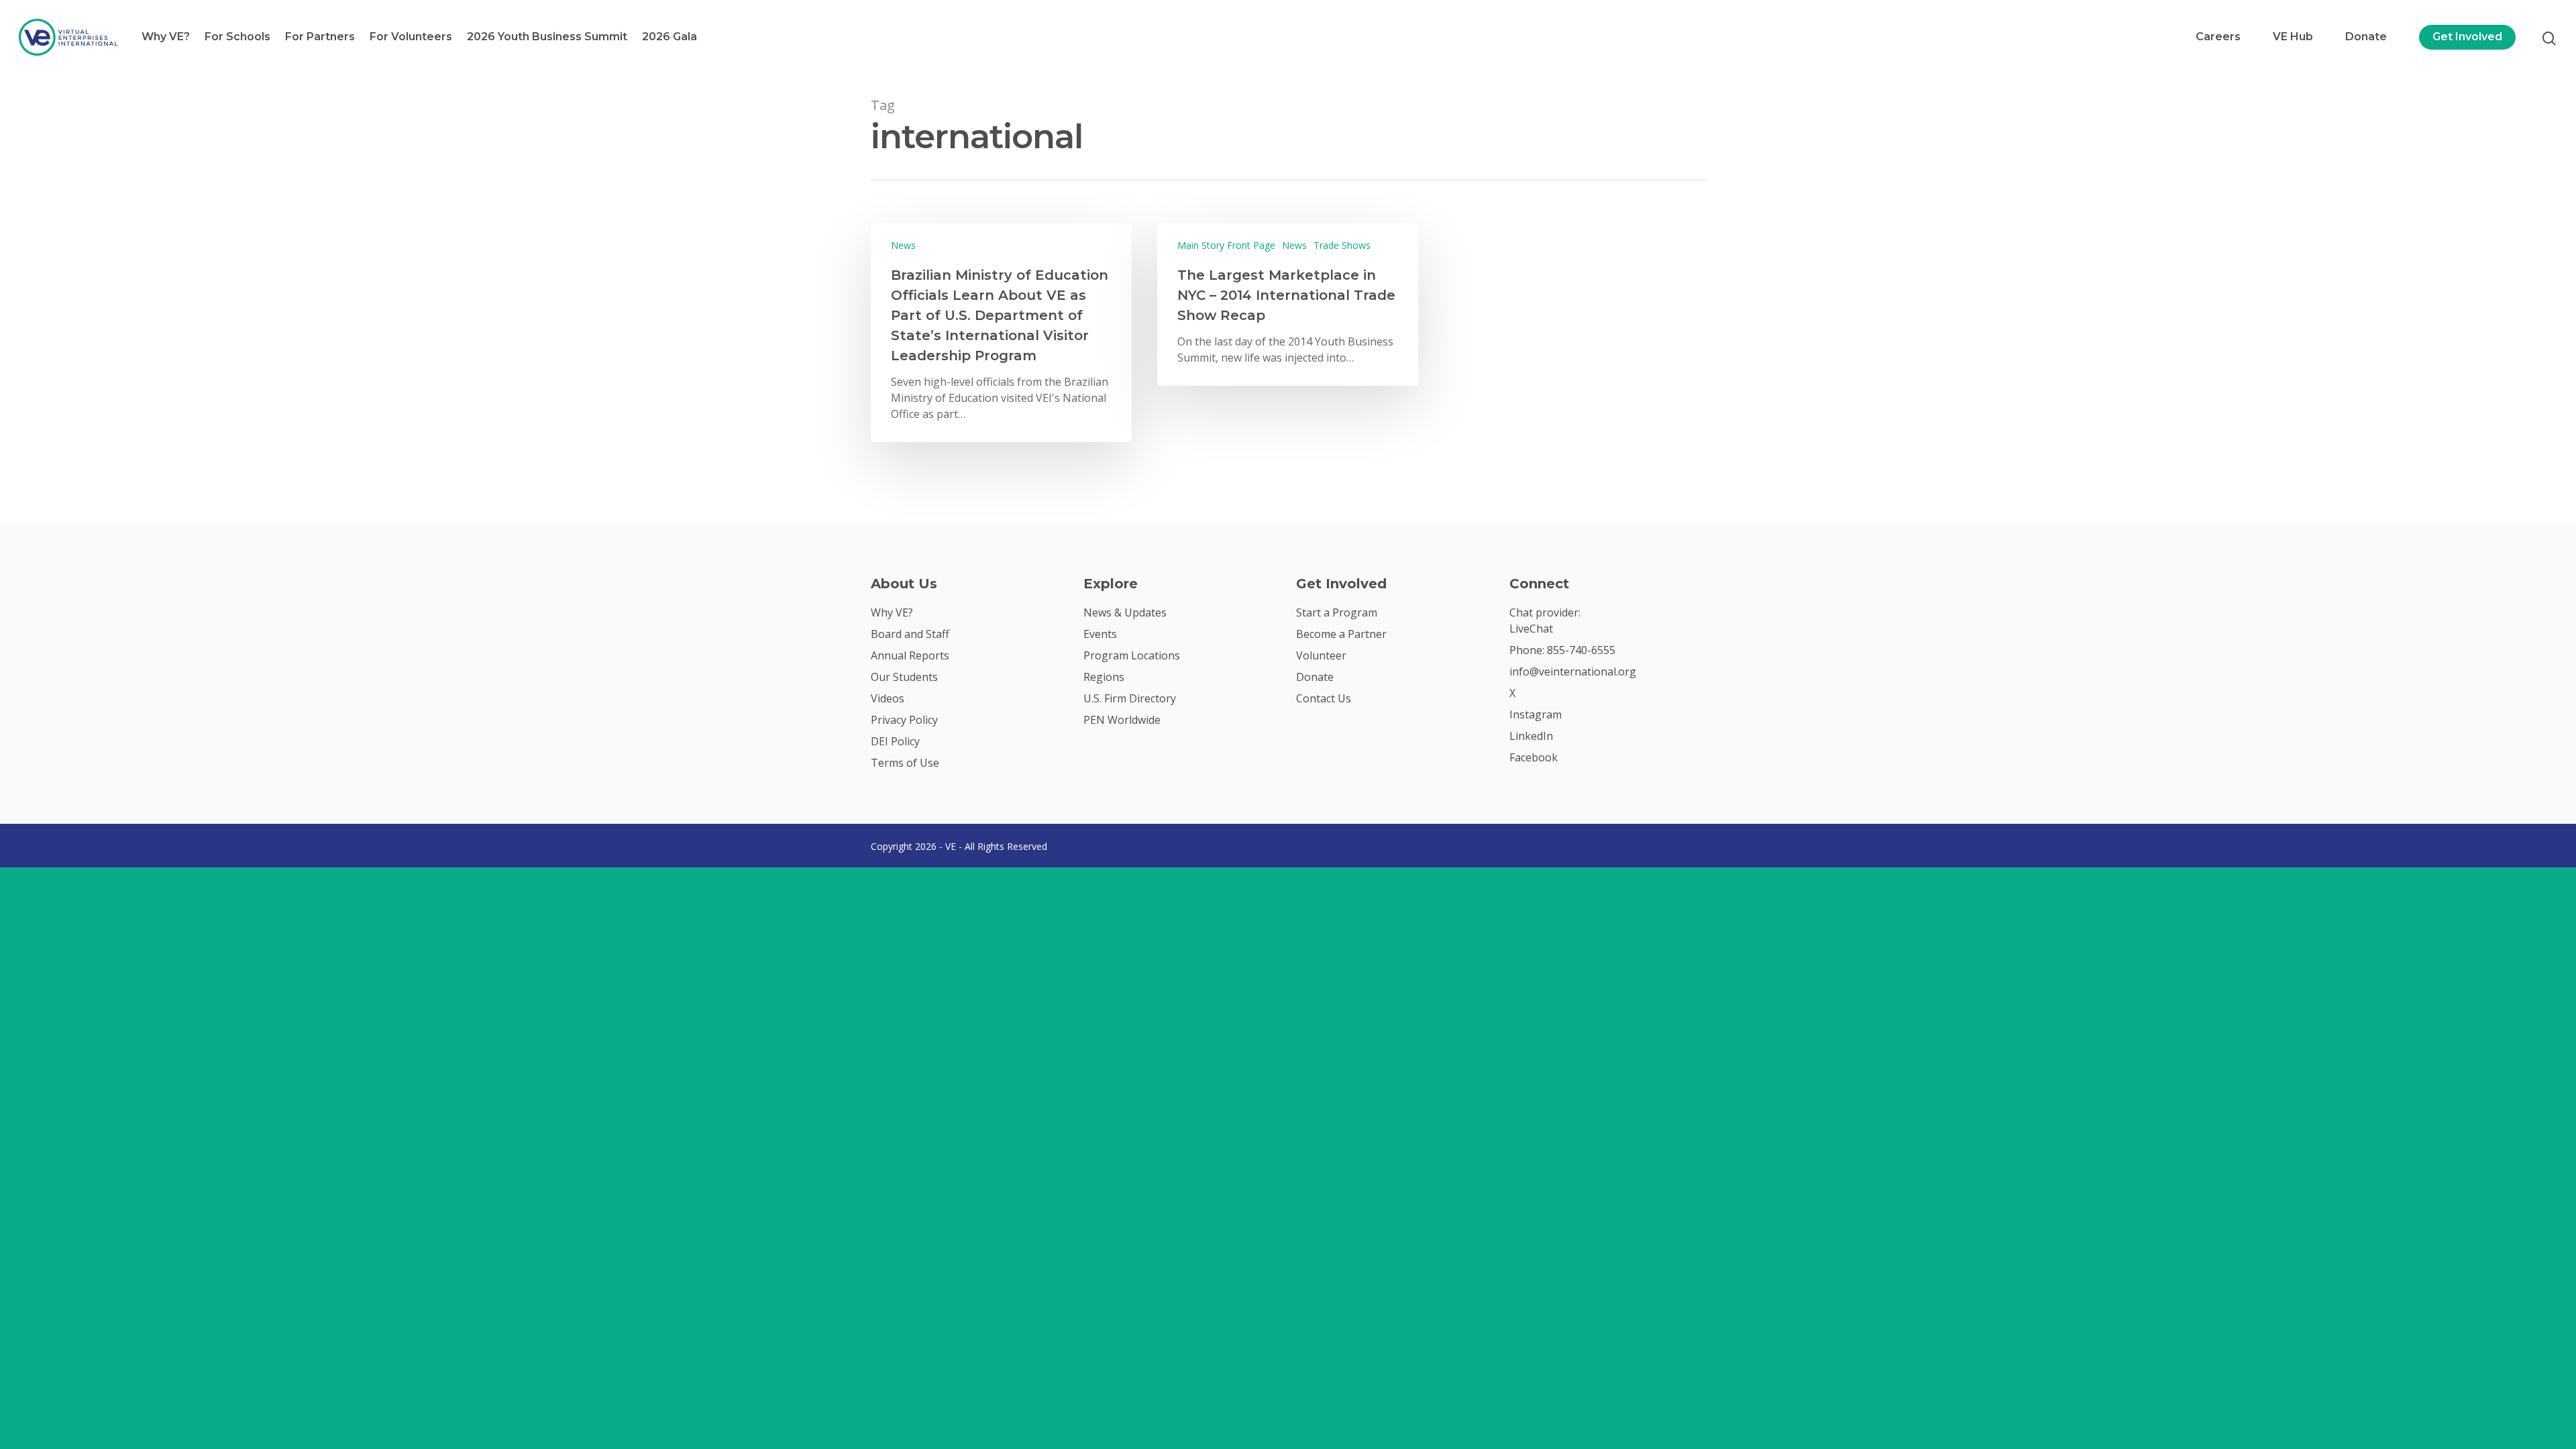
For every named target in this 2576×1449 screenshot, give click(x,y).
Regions (1104, 677)
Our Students (904, 677)
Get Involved (2467, 37)
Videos (888, 698)
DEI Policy (895, 741)
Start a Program (1337, 612)
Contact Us (1324, 698)
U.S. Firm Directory (1130, 698)
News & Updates (1125, 612)
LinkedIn (1531, 736)
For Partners (320, 37)
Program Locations (1132, 655)
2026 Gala (669, 37)
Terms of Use (905, 763)
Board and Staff (910, 634)
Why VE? (166, 37)
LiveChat (1531, 629)
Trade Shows (1342, 245)
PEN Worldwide (1122, 720)
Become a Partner (1341, 634)
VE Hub (2293, 37)
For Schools (237, 37)
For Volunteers (411, 37)
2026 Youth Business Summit (547, 37)
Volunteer (1321, 655)
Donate (2366, 37)
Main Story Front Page (1226, 245)
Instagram (1536, 714)
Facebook (1534, 757)
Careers (2218, 37)
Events (1100, 634)
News (903, 245)
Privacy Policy (904, 720)
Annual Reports (910, 655)
